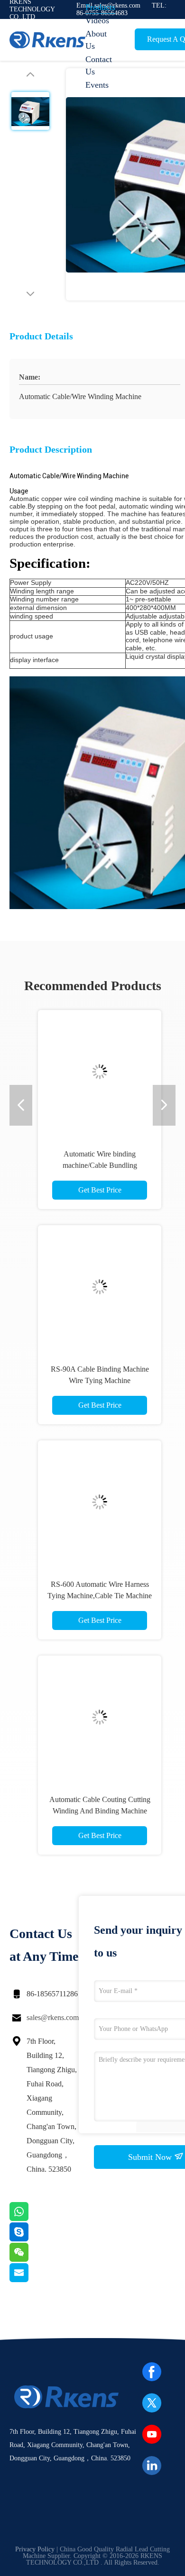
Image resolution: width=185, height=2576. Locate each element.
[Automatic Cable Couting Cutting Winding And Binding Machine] (100, 1717)
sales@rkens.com (53, 2017)
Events (97, 85)
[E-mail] (31, 2280)
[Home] (47, 40)
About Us (96, 40)
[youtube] (152, 2434)
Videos (97, 20)
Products (100, 7)
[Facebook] (152, 2372)
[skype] (31, 2239)
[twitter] (152, 2403)
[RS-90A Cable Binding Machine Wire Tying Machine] (100, 1287)
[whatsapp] (31, 2219)
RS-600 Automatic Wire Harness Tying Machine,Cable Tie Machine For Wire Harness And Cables (100, 1596)
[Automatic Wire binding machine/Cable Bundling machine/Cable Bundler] (100, 1072)
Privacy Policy (35, 2549)
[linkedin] (152, 2466)
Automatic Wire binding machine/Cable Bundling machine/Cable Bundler (100, 1165)
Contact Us (99, 65)
